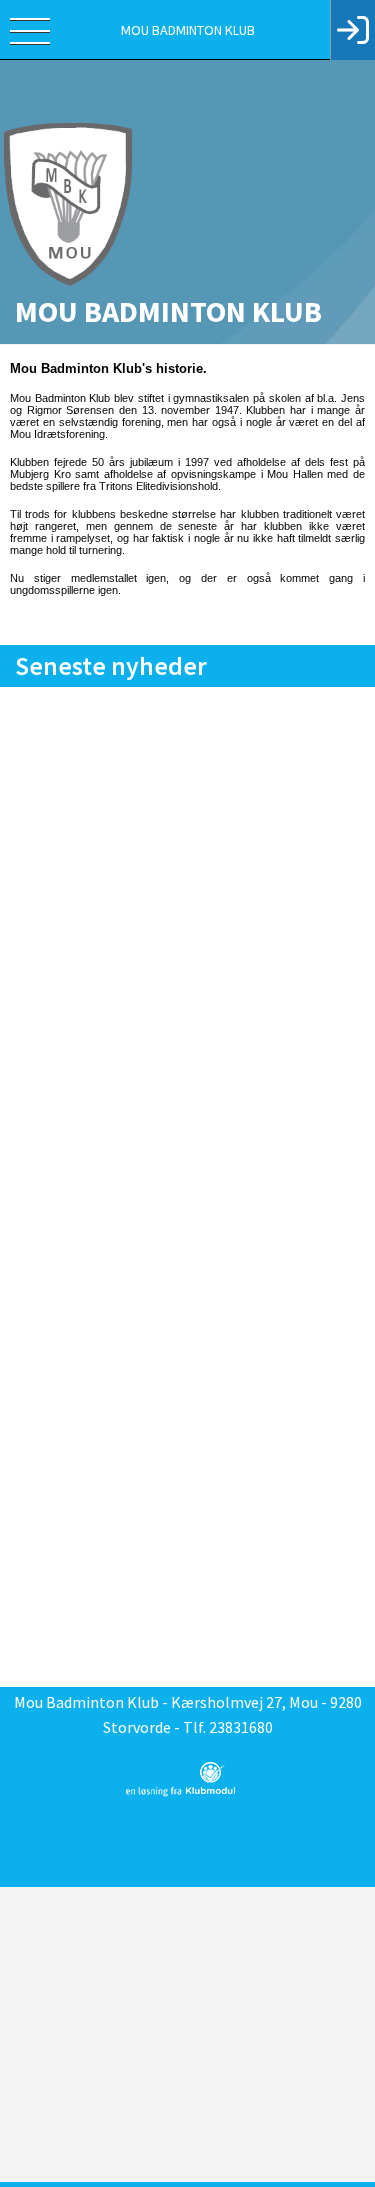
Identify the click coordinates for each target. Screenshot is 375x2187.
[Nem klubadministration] (180, 1793)
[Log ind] (352, 30)
